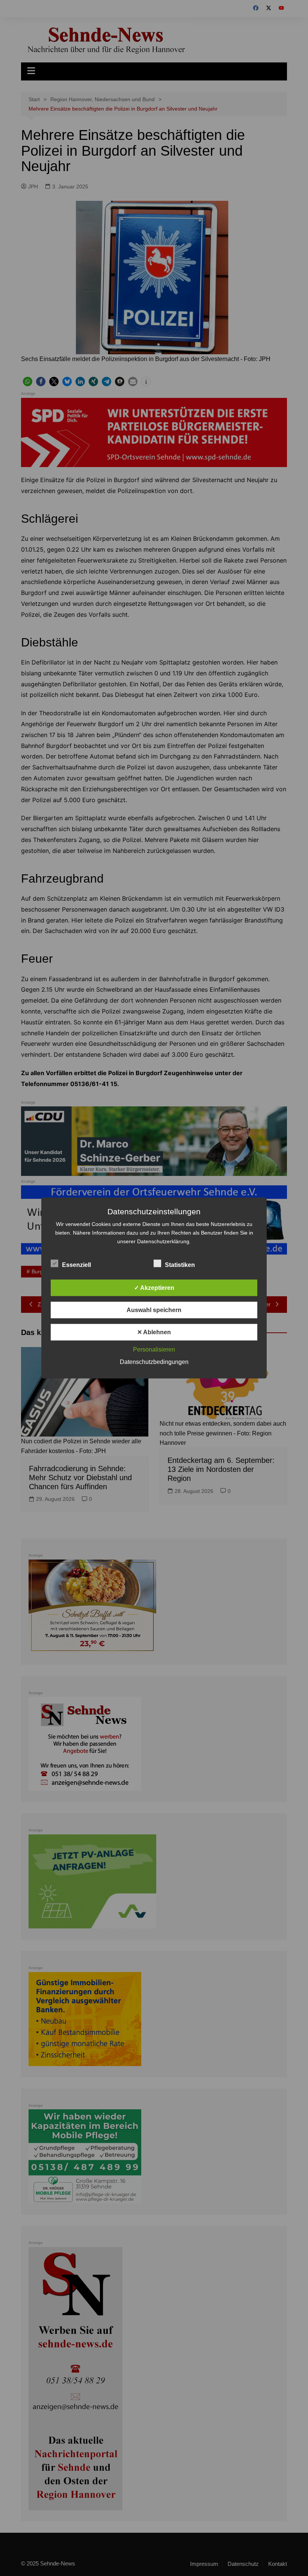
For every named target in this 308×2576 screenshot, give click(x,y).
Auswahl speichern (154, 1310)
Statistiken (180, 1265)
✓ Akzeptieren (154, 1288)
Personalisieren (154, 1349)
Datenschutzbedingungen (154, 1362)
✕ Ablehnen (154, 1332)
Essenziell (76, 1265)
